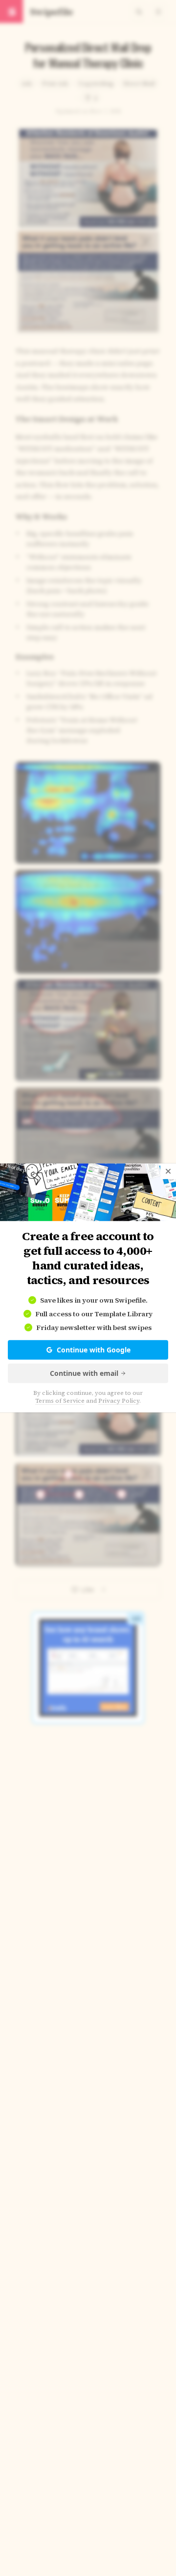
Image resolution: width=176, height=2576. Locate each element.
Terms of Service (60, 1401)
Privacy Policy (119, 1401)
